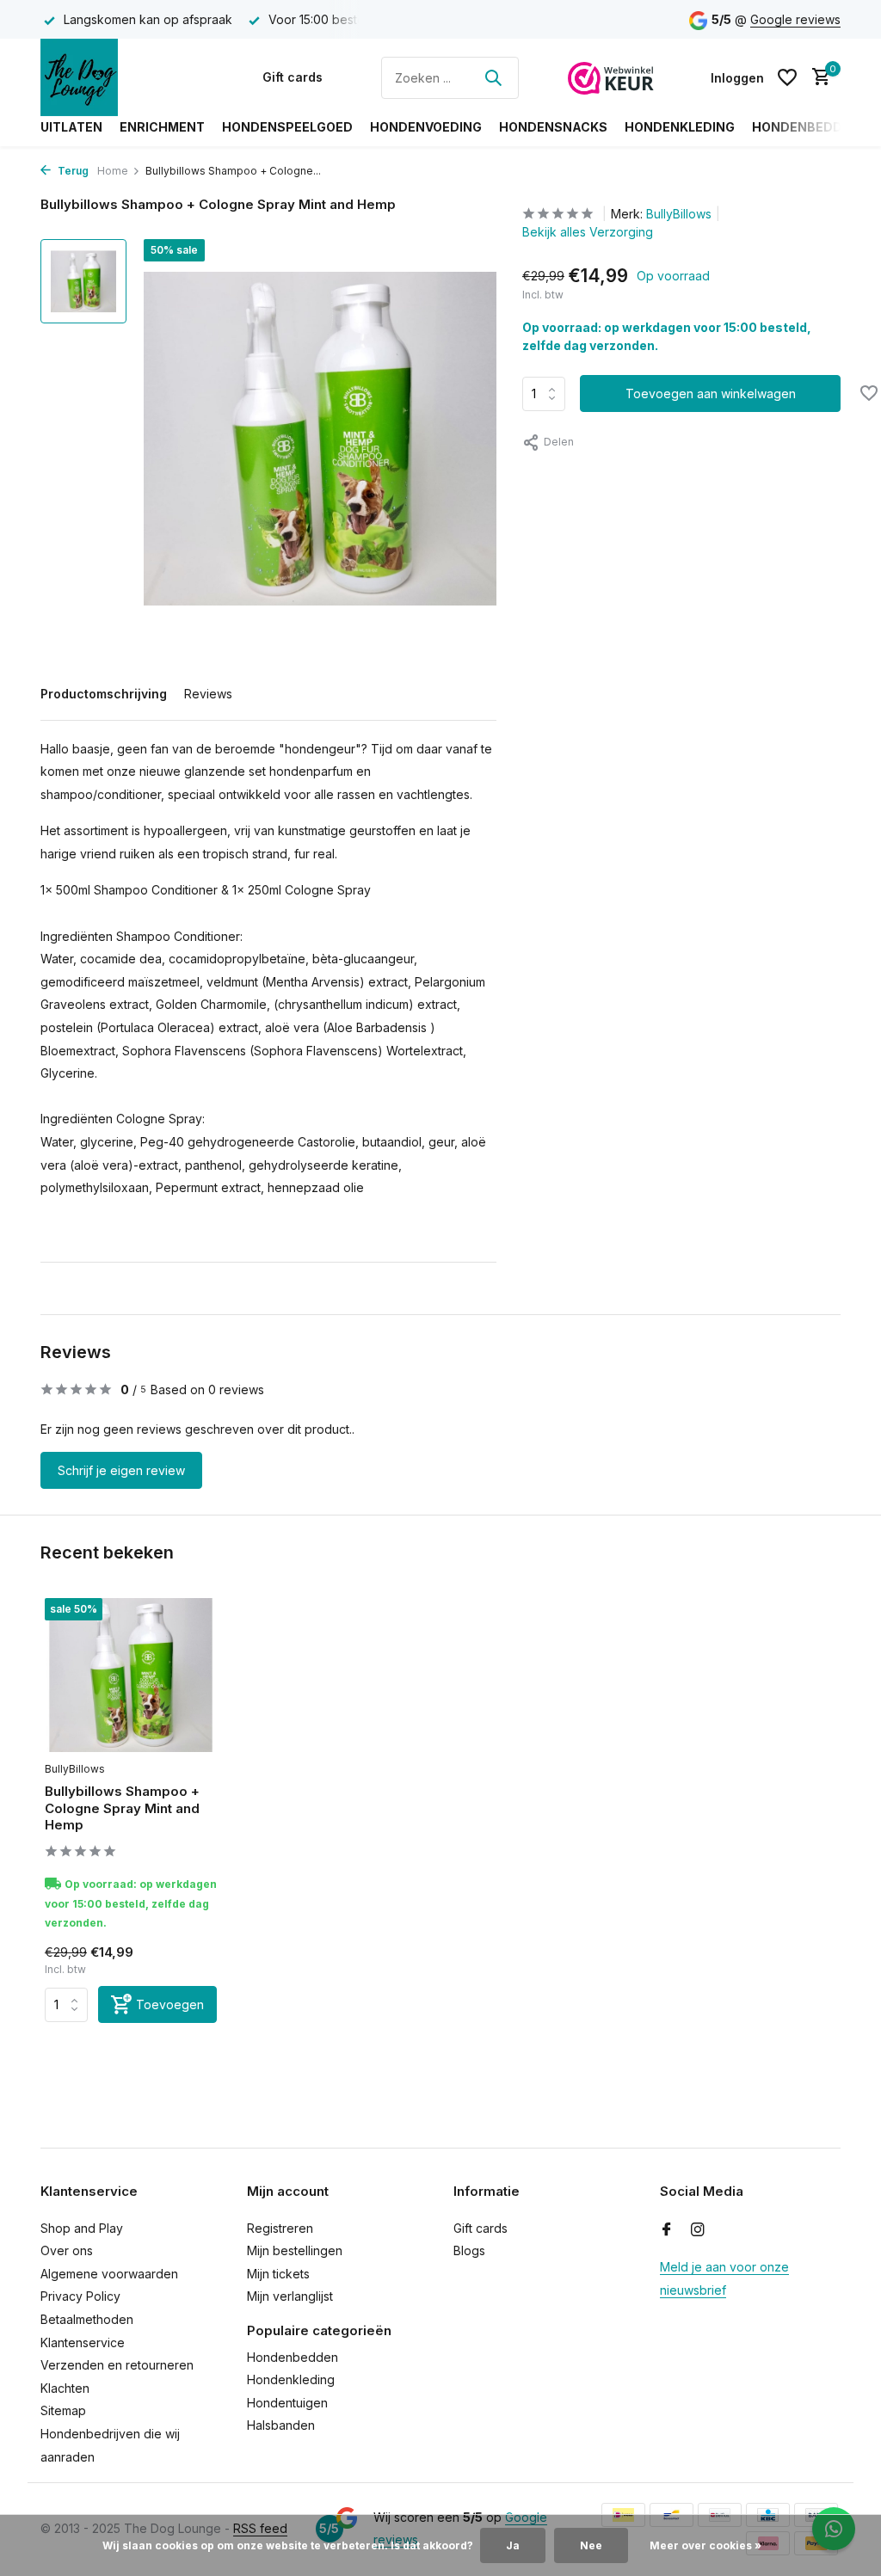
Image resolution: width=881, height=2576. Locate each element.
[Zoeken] (493, 77)
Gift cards (293, 77)
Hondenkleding (680, 127)
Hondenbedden (806, 127)
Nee (591, 2545)
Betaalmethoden (87, 2319)
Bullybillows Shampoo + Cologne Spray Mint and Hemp (122, 1808)
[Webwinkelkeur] (611, 77)
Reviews (208, 694)
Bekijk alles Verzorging (588, 232)
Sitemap (63, 2410)
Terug (72, 171)
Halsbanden (281, 2425)
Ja (513, 2545)
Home (113, 171)
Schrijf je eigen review (121, 1470)
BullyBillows (679, 214)
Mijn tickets (278, 2274)
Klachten (65, 2388)
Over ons (67, 2250)
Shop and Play (82, 2228)
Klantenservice (83, 2342)
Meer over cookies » (705, 2545)
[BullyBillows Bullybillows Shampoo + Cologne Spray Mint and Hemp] (131, 1675)
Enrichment (162, 127)
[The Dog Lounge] (126, 77)
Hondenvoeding (426, 127)
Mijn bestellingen (295, 2250)
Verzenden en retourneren (117, 2365)
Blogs (469, 2250)
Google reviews (795, 19)
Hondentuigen (287, 2403)
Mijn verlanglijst (290, 2296)
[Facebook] (667, 2230)
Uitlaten (71, 127)
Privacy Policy (80, 2296)
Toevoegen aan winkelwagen (711, 393)
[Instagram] (698, 2230)
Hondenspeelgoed (287, 127)
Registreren (280, 2228)
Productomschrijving (104, 694)
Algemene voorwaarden (109, 2274)
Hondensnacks (553, 127)
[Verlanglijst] (787, 77)
